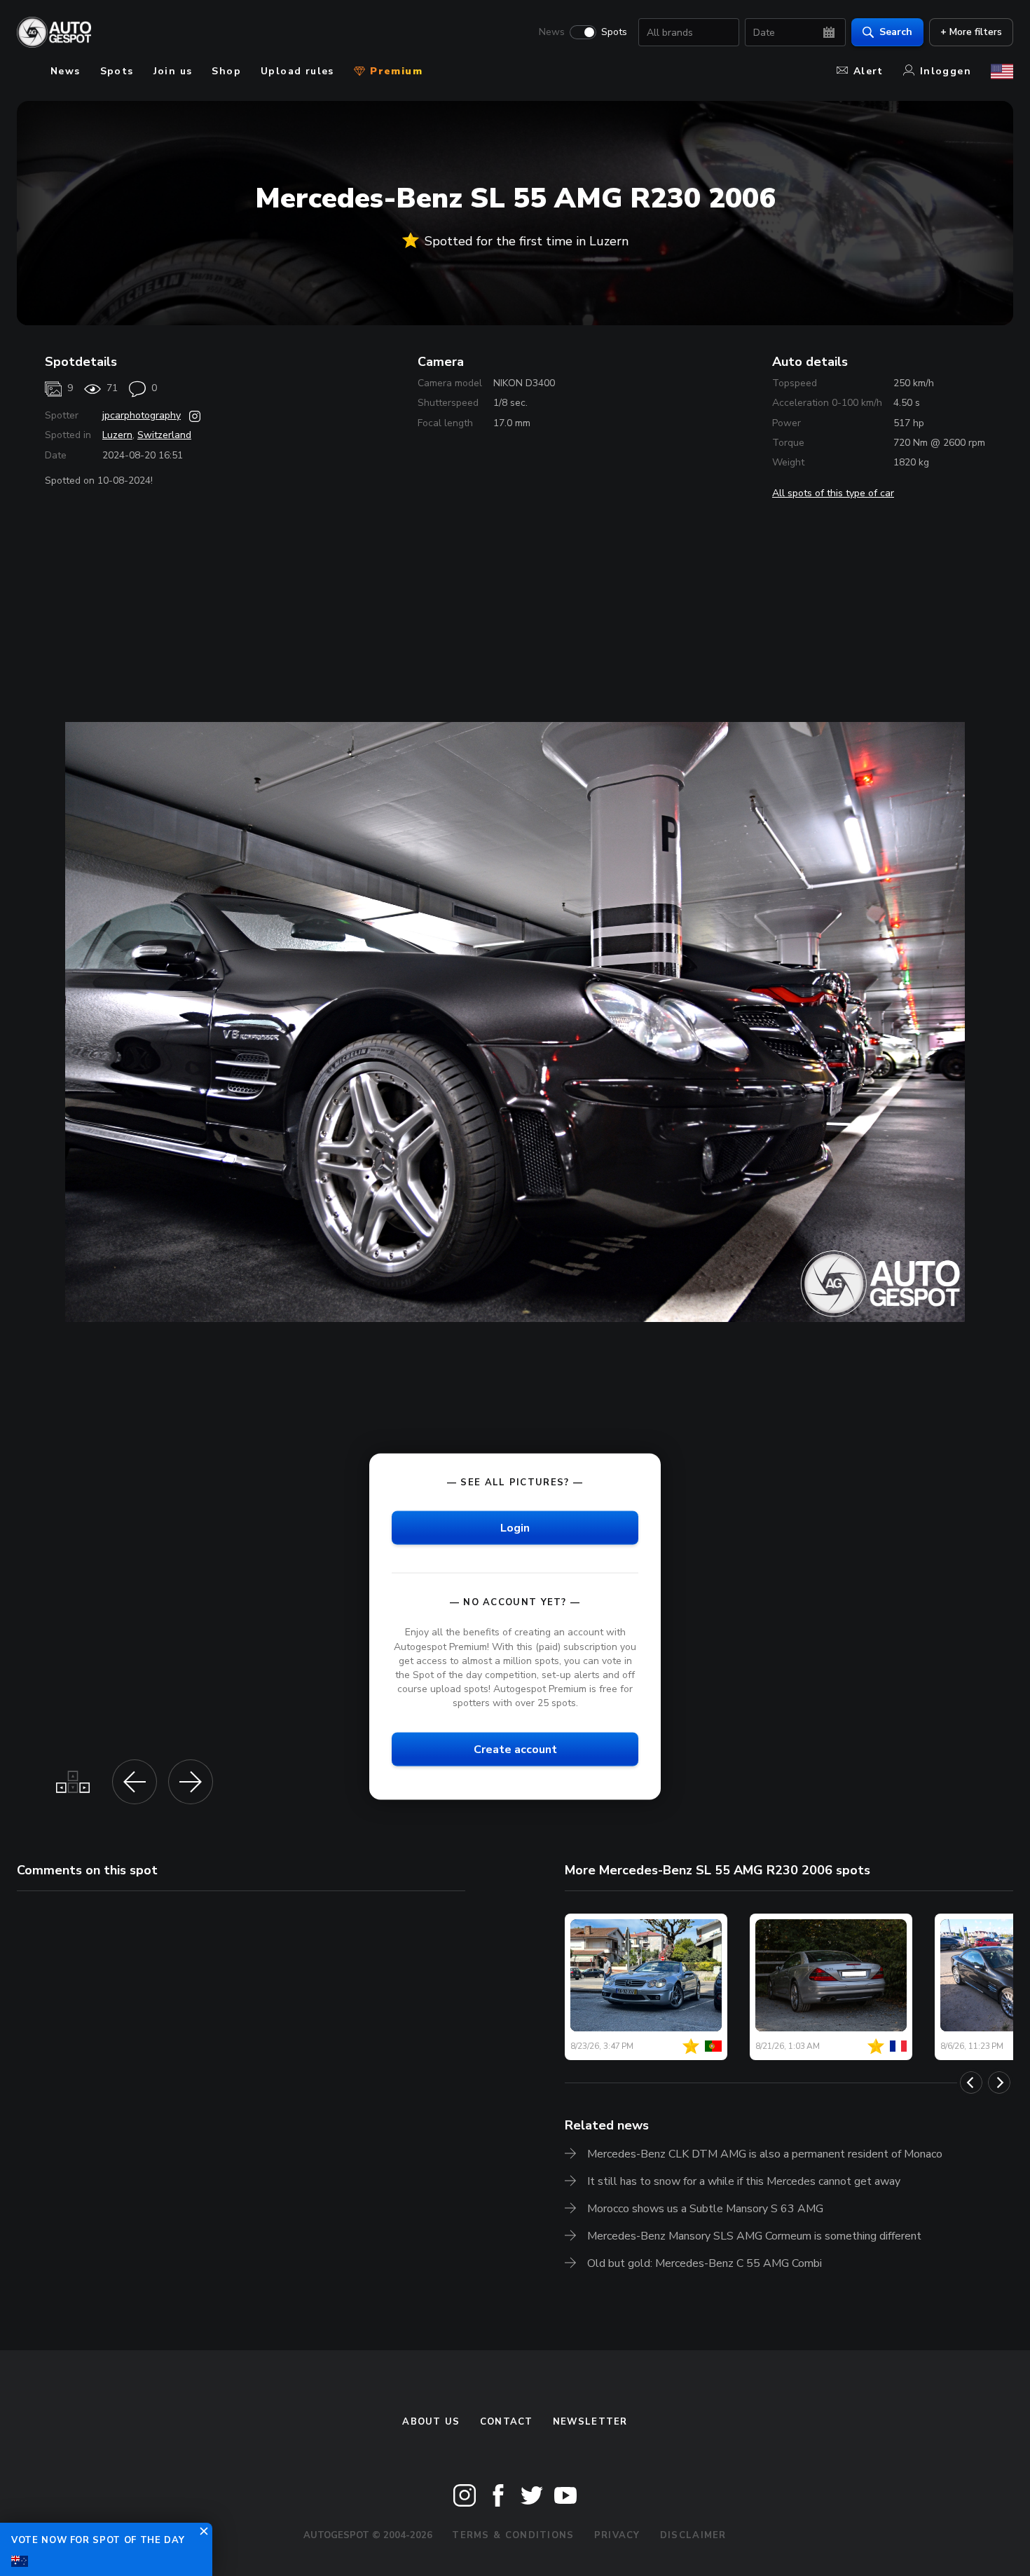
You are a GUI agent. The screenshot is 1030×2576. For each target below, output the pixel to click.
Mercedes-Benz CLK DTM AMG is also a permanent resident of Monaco (765, 2154)
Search (896, 32)
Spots (614, 32)
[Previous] (971, 2083)
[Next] (999, 2083)
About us (431, 2422)
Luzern (117, 435)
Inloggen (946, 71)
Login (515, 1528)
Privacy (617, 2535)
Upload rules (297, 71)
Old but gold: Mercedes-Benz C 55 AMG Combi (705, 2263)
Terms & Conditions (513, 2535)
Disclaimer (693, 2535)
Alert (868, 71)
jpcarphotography (142, 415)
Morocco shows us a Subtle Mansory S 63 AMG (705, 2209)
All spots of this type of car (833, 493)
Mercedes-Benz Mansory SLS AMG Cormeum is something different (754, 2236)
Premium (394, 71)
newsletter (590, 2422)
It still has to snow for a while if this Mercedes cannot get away (744, 2181)
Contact (507, 2422)
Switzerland (164, 435)
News (552, 32)
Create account (515, 1750)
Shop (226, 71)
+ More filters (971, 32)
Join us (173, 71)
